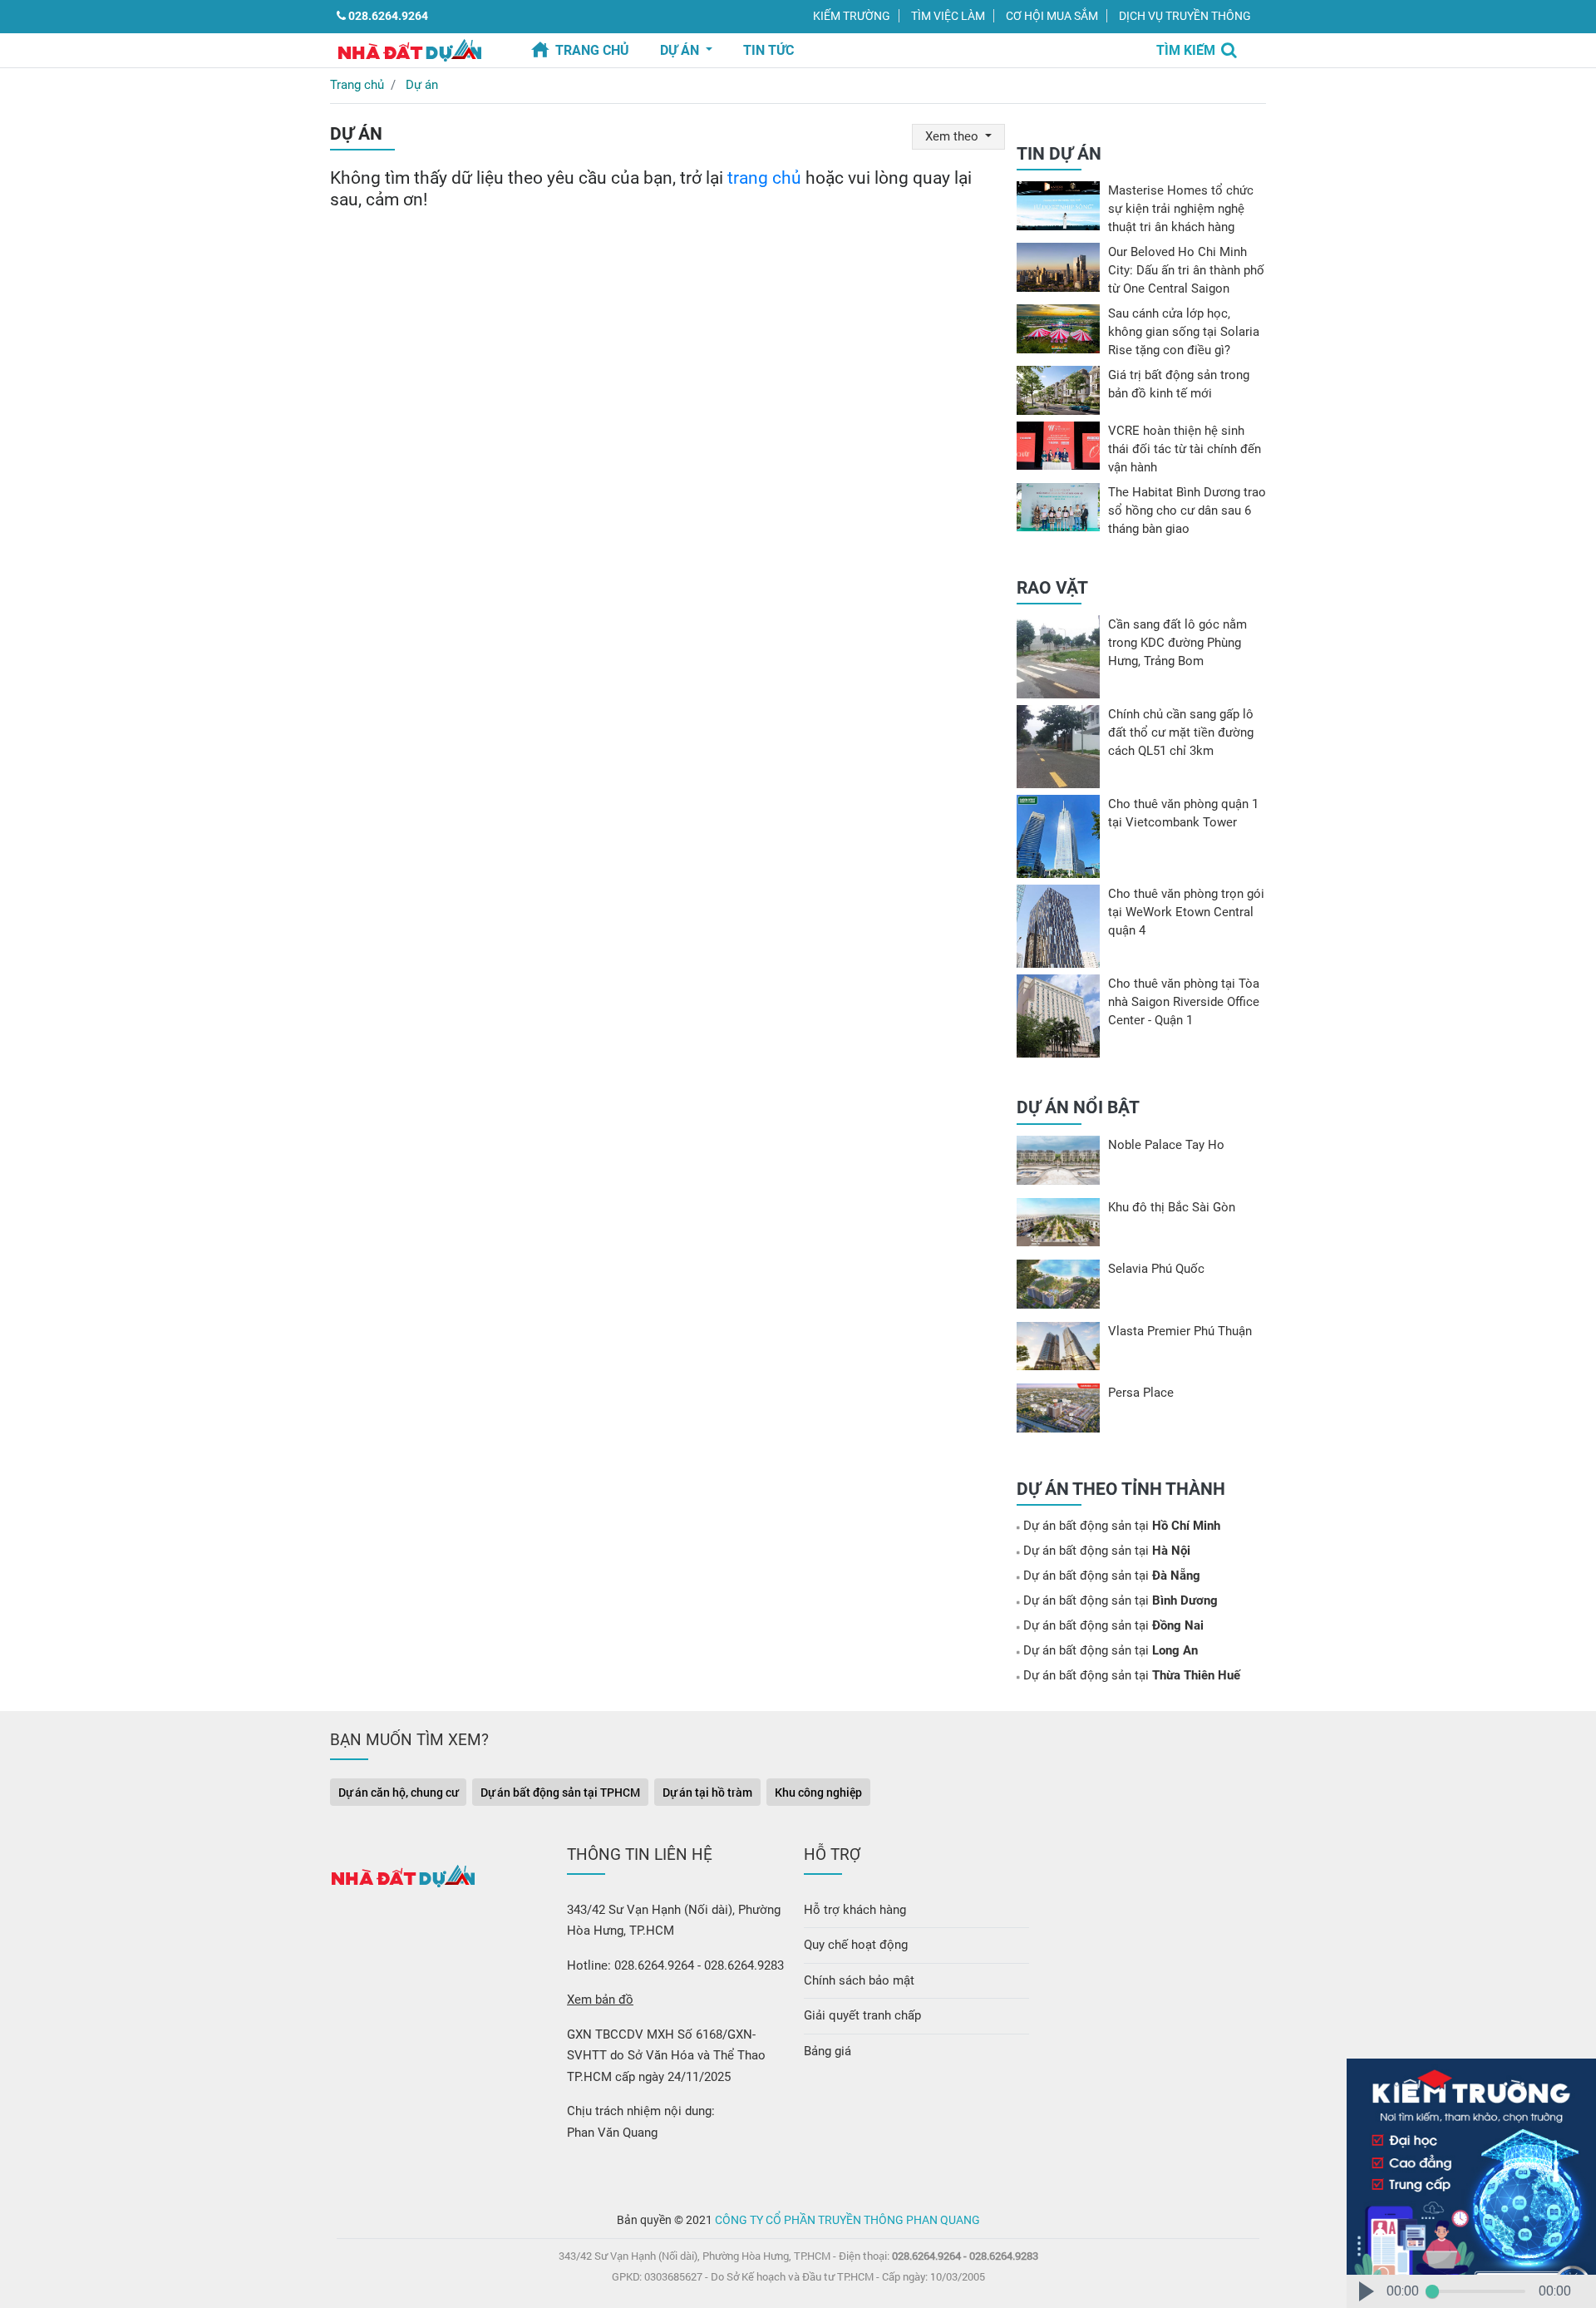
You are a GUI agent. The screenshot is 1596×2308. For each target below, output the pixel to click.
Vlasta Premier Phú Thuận (1180, 1331)
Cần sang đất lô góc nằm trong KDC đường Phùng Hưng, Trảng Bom (1177, 643)
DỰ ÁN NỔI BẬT (1078, 1107)
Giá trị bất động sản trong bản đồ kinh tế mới (1179, 384)
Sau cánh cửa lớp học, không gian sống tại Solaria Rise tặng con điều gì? (1184, 332)
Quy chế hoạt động (856, 1945)
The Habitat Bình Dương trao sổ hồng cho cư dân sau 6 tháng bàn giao (1187, 510)
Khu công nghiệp (818, 1792)
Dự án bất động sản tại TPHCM (560, 1792)
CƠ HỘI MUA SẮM (1052, 16)
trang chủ (764, 178)
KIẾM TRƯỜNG (852, 16)
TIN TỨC (768, 50)
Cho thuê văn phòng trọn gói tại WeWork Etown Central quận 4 (1186, 912)
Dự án (422, 85)
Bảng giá (828, 2051)
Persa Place (1141, 1393)
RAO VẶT (1052, 588)
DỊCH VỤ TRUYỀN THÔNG (1185, 16)
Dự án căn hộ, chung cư (398, 1792)
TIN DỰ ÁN (1059, 154)
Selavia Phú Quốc (1156, 1269)
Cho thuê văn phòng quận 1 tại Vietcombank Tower (1183, 813)
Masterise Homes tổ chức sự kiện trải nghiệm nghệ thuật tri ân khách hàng (1181, 209)
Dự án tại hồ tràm (707, 1792)
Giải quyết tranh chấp (862, 2015)
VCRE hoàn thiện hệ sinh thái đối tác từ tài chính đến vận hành (1185, 449)
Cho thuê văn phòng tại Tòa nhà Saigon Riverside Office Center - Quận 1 (1184, 1002)
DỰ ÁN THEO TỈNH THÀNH (1121, 1489)
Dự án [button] (681, 50)
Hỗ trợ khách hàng (855, 1910)
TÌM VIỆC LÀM (948, 16)
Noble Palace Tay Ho (1166, 1145)
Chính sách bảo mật (859, 1980)
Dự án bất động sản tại (1122, 1526)
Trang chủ (592, 50)
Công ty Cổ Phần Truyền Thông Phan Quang (847, 2220)
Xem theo (953, 136)
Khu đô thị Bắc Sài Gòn (1172, 1207)
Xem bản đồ (600, 2000)
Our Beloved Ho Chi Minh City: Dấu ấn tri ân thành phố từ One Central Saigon (1186, 270)
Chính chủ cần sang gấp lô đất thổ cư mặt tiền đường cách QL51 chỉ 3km (1181, 732)
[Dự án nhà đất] (409, 49)
